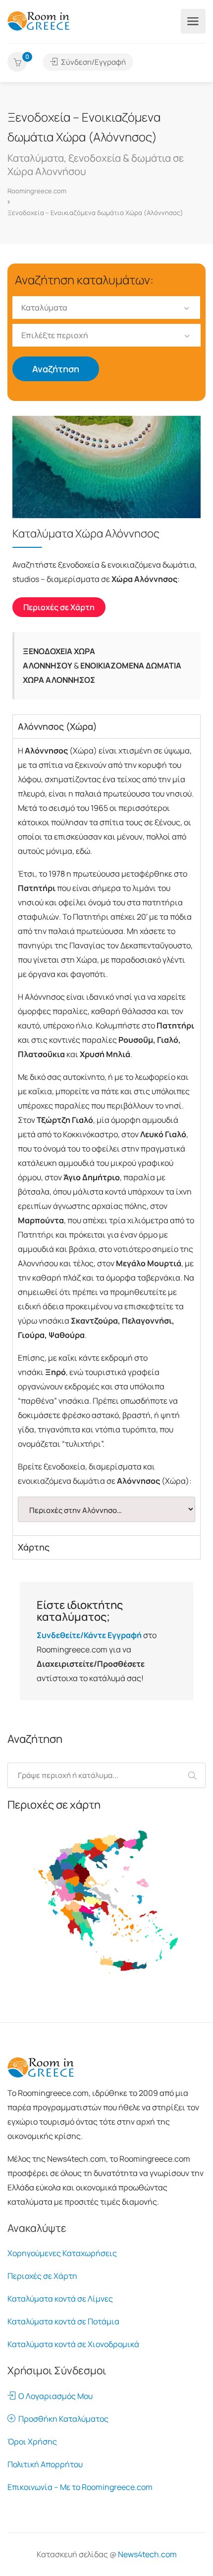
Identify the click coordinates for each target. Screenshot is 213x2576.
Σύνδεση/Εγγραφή (93, 62)
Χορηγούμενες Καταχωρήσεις (62, 2253)
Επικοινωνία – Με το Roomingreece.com (80, 2487)
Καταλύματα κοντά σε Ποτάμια (63, 2321)
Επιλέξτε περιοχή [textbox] (55, 335)
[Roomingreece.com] (39, 20)
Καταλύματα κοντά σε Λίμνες (60, 2299)
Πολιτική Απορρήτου (45, 2464)
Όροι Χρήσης (32, 2442)
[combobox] (106, 308)
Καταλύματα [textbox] (44, 308)
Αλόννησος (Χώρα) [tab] (57, 726)
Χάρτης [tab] (34, 1547)
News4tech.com (147, 2554)
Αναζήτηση (56, 369)
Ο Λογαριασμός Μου (54, 2396)
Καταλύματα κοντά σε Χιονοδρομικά (73, 2344)
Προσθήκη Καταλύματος (62, 2419)
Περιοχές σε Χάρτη (42, 2276)
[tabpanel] (106, 1137)
